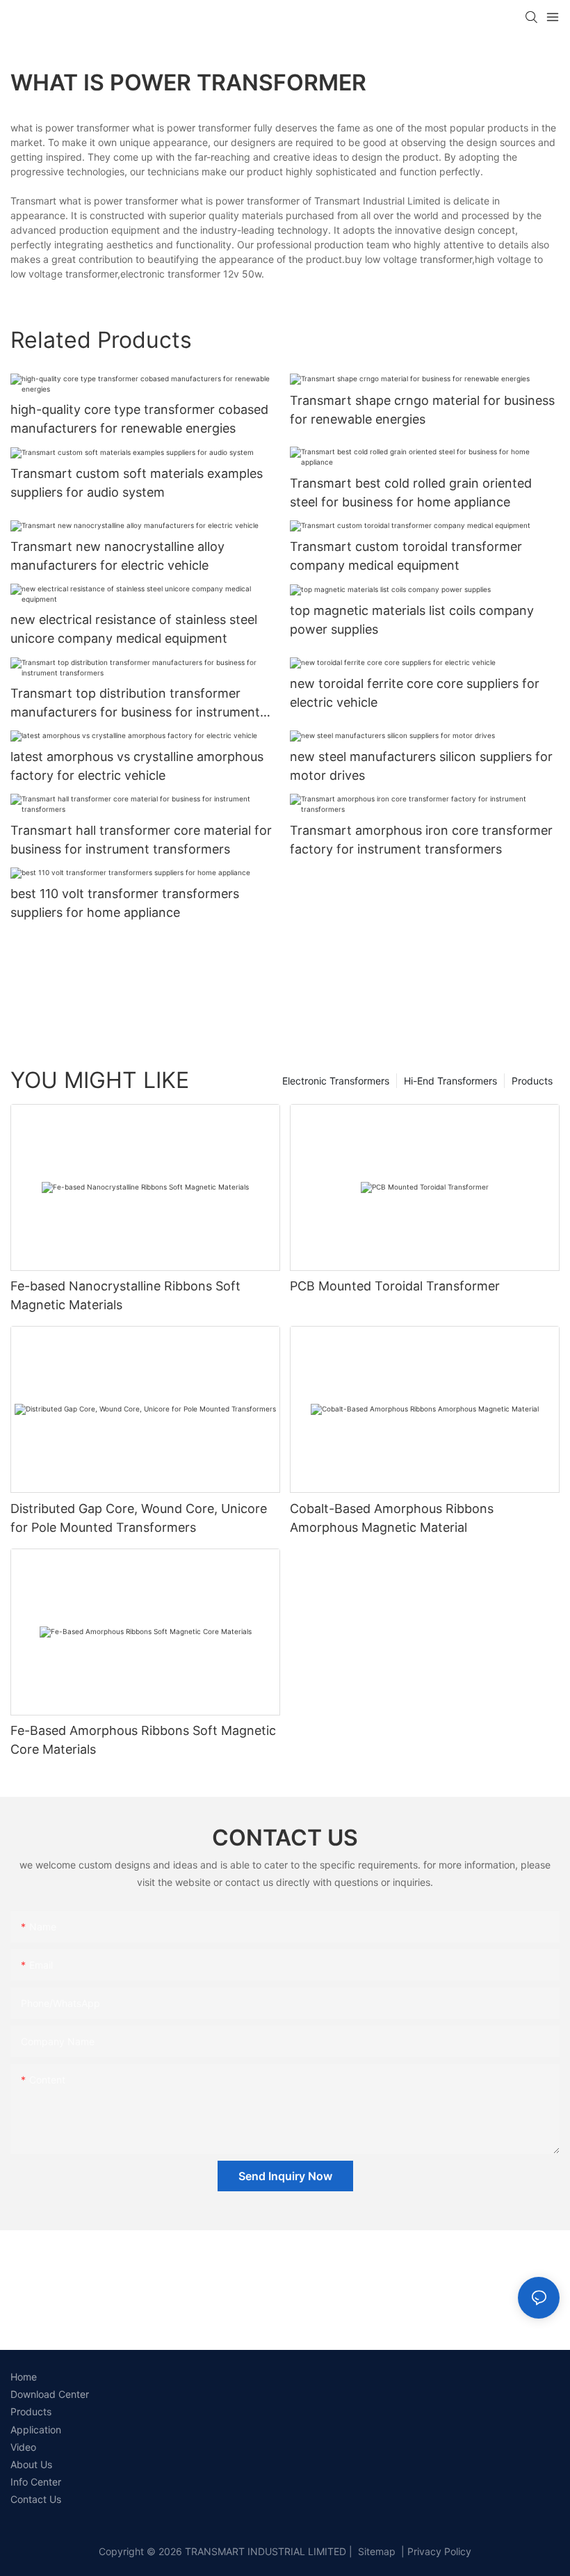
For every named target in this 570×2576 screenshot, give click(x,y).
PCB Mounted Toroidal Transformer (395, 1286)
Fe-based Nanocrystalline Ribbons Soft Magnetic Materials (125, 1295)
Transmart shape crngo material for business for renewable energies (422, 410)
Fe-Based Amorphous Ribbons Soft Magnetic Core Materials (143, 1740)
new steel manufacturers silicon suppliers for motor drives (421, 766)
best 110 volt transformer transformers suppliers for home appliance (125, 903)
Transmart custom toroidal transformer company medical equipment (406, 556)
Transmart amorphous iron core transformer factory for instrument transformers (421, 840)
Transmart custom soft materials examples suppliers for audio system (137, 483)
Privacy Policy (439, 2551)
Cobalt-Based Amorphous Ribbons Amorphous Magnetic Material (392, 1518)
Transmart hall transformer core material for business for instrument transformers (141, 840)
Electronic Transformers (336, 1081)
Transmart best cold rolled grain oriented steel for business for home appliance (411, 493)
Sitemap (375, 2551)
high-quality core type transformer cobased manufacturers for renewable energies (139, 419)
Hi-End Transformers (450, 1081)
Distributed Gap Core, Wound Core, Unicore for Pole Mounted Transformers (139, 1518)
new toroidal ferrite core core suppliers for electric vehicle (415, 693)
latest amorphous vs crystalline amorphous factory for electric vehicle (137, 766)
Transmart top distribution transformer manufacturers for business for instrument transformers (135, 704)
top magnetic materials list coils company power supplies (412, 620)
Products (532, 1081)
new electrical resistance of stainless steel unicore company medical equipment (134, 629)
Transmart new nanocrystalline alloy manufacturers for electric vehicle (117, 556)
